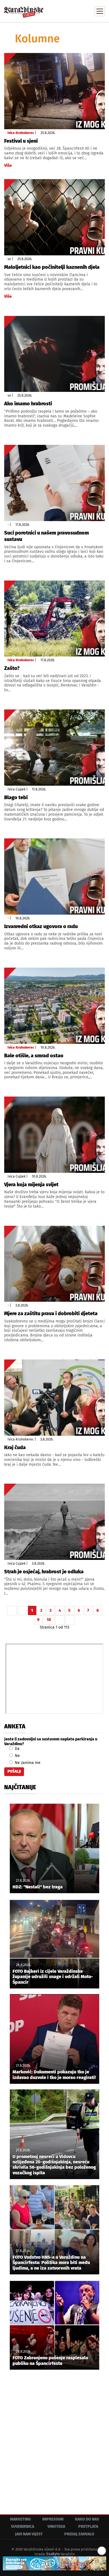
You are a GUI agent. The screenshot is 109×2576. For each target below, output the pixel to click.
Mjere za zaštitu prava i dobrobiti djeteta (51, 1314)
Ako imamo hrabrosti (28, 404)
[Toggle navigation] (100, 11)
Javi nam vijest (29, 2534)
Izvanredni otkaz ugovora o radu (41, 926)
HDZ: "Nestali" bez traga (38, 1887)
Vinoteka (56, 2527)
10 (49, 1620)
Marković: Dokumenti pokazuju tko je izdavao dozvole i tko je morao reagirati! (54, 2075)
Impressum (53, 2519)
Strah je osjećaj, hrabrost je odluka (44, 1572)
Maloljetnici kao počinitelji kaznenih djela (52, 267)
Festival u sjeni (21, 141)
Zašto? (12, 668)
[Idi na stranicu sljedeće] (60, 1620)
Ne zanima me (27, 1763)
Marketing (20, 2519)
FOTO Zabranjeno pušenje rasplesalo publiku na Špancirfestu (50, 2360)
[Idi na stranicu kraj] (70, 1620)
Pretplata (88, 2527)
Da (17, 1749)
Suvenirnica (22, 2527)
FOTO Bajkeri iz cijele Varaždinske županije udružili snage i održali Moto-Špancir (53, 1977)
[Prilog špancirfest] (54, 2563)
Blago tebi (16, 797)
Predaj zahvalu (79, 2534)
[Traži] (63, 11)
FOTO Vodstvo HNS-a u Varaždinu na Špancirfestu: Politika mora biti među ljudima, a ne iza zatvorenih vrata (51, 2262)
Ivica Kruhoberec (21, 133)
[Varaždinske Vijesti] (24, 9)
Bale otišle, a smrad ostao (34, 1056)
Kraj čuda (15, 1447)
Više (8, 166)
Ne (17, 1756)
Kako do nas (87, 2519)
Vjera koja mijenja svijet (31, 1185)
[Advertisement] (54, 2438)
